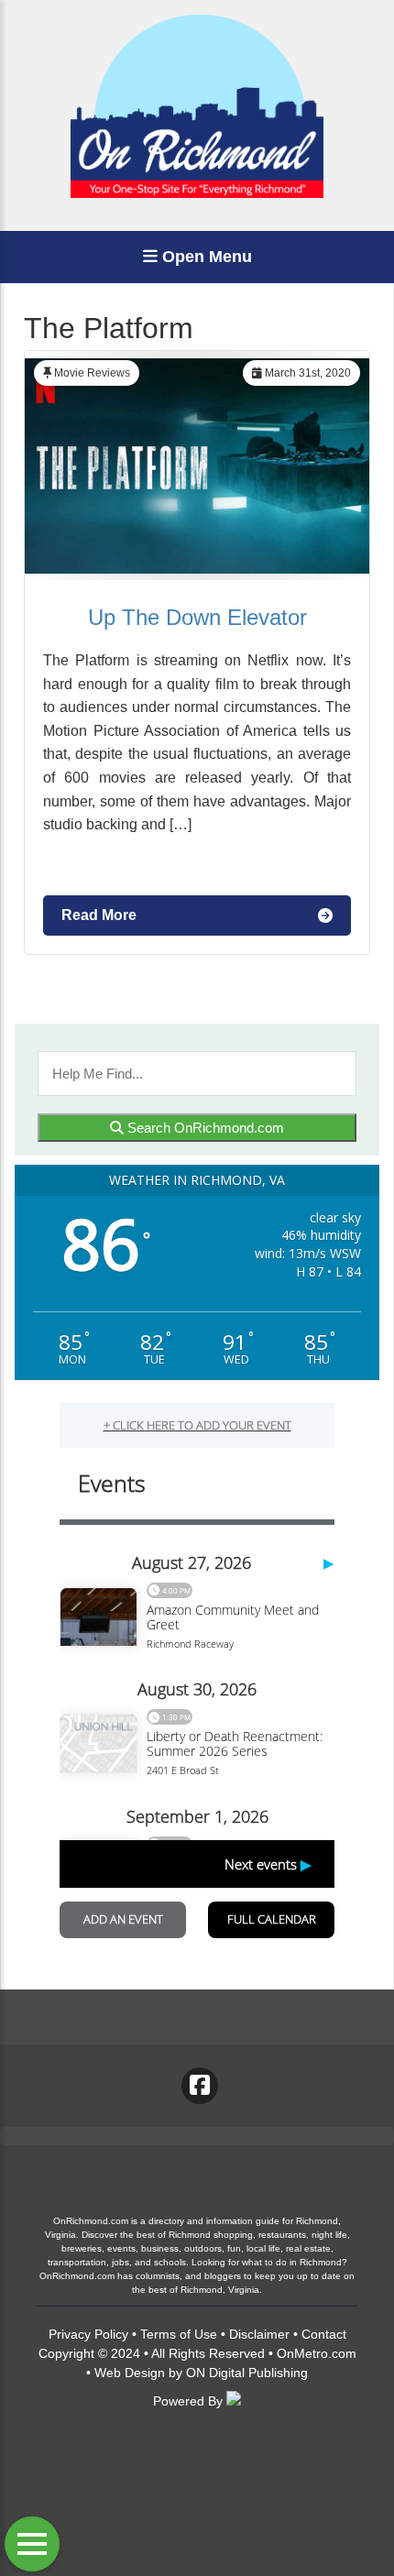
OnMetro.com (317, 2353)
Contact (324, 2334)
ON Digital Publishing (247, 2373)
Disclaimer (259, 2334)
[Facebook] (200, 2086)
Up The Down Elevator (197, 617)
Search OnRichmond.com (204, 1128)
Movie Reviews (92, 373)
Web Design (130, 2373)
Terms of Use (179, 2334)
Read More (99, 915)
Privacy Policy (88, 2334)
